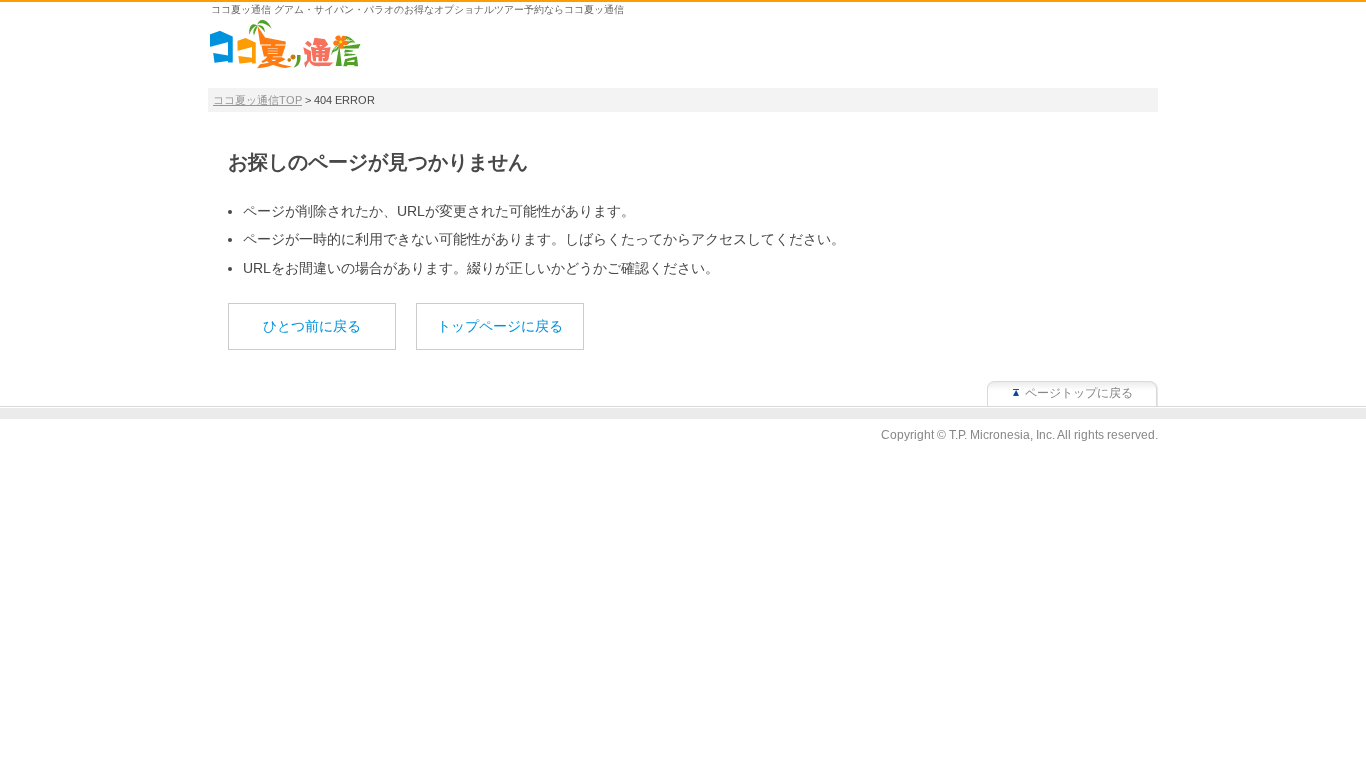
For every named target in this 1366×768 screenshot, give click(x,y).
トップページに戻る (500, 326)
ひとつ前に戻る (312, 326)
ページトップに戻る (1079, 393)
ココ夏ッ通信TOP (257, 100)
